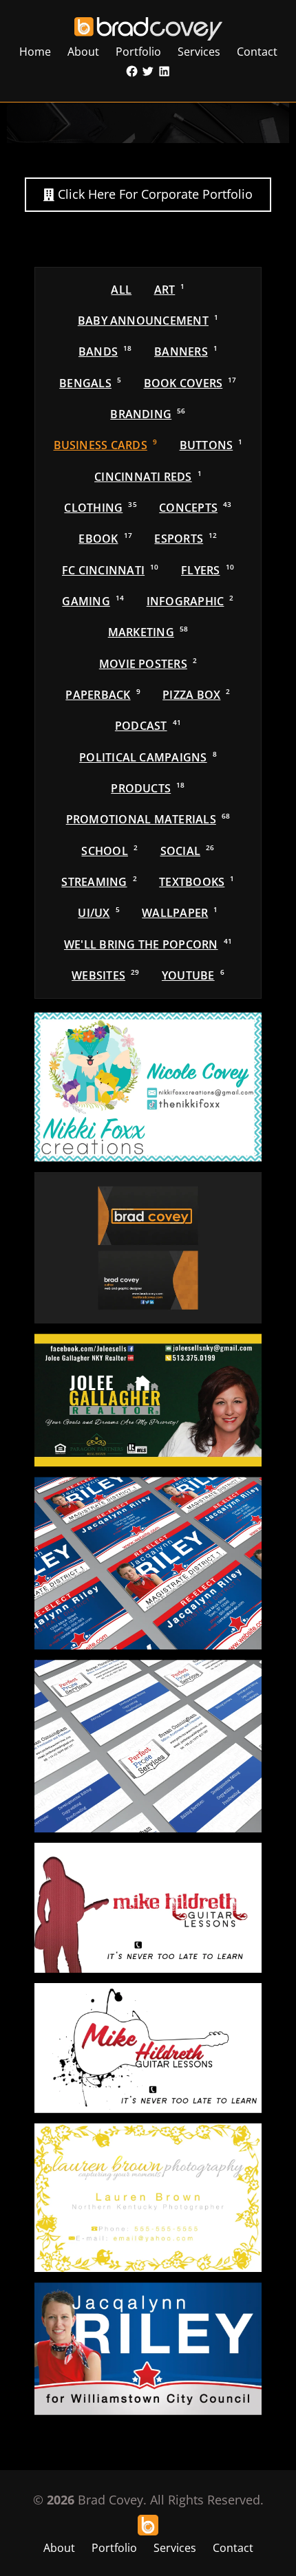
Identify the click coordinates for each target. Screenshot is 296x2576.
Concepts (195, 508)
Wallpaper (180, 913)
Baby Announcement (148, 321)
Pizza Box (196, 695)
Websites (105, 975)
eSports (186, 539)
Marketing (148, 632)
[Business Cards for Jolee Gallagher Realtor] (148, 1400)
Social (188, 851)
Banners (186, 351)
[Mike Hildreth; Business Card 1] (148, 2048)
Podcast (148, 726)
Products (148, 788)
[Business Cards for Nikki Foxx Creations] (148, 1087)
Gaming (93, 601)
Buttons (211, 445)
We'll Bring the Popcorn (148, 944)
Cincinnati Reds (148, 477)
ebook (105, 539)
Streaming (99, 882)
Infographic (190, 601)
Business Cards (106, 445)
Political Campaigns (148, 757)
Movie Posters (148, 664)
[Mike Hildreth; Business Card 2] (148, 1908)
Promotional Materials (148, 819)
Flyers (208, 570)
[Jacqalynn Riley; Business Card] (148, 2348)
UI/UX (98, 913)
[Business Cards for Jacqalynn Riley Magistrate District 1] (148, 1563)
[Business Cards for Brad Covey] (148, 1248)
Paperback (103, 695)
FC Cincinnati (110, 570)
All (121, 290)
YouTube (193, 975)
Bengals (90, 383)
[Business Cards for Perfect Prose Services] (148, 1746)
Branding (148, 414)
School (109, 851)
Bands (105, 351)
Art (170, 290)
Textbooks (197, 882)
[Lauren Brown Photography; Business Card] (148, 2198)
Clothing (100, 508)
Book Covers (190, 383)
